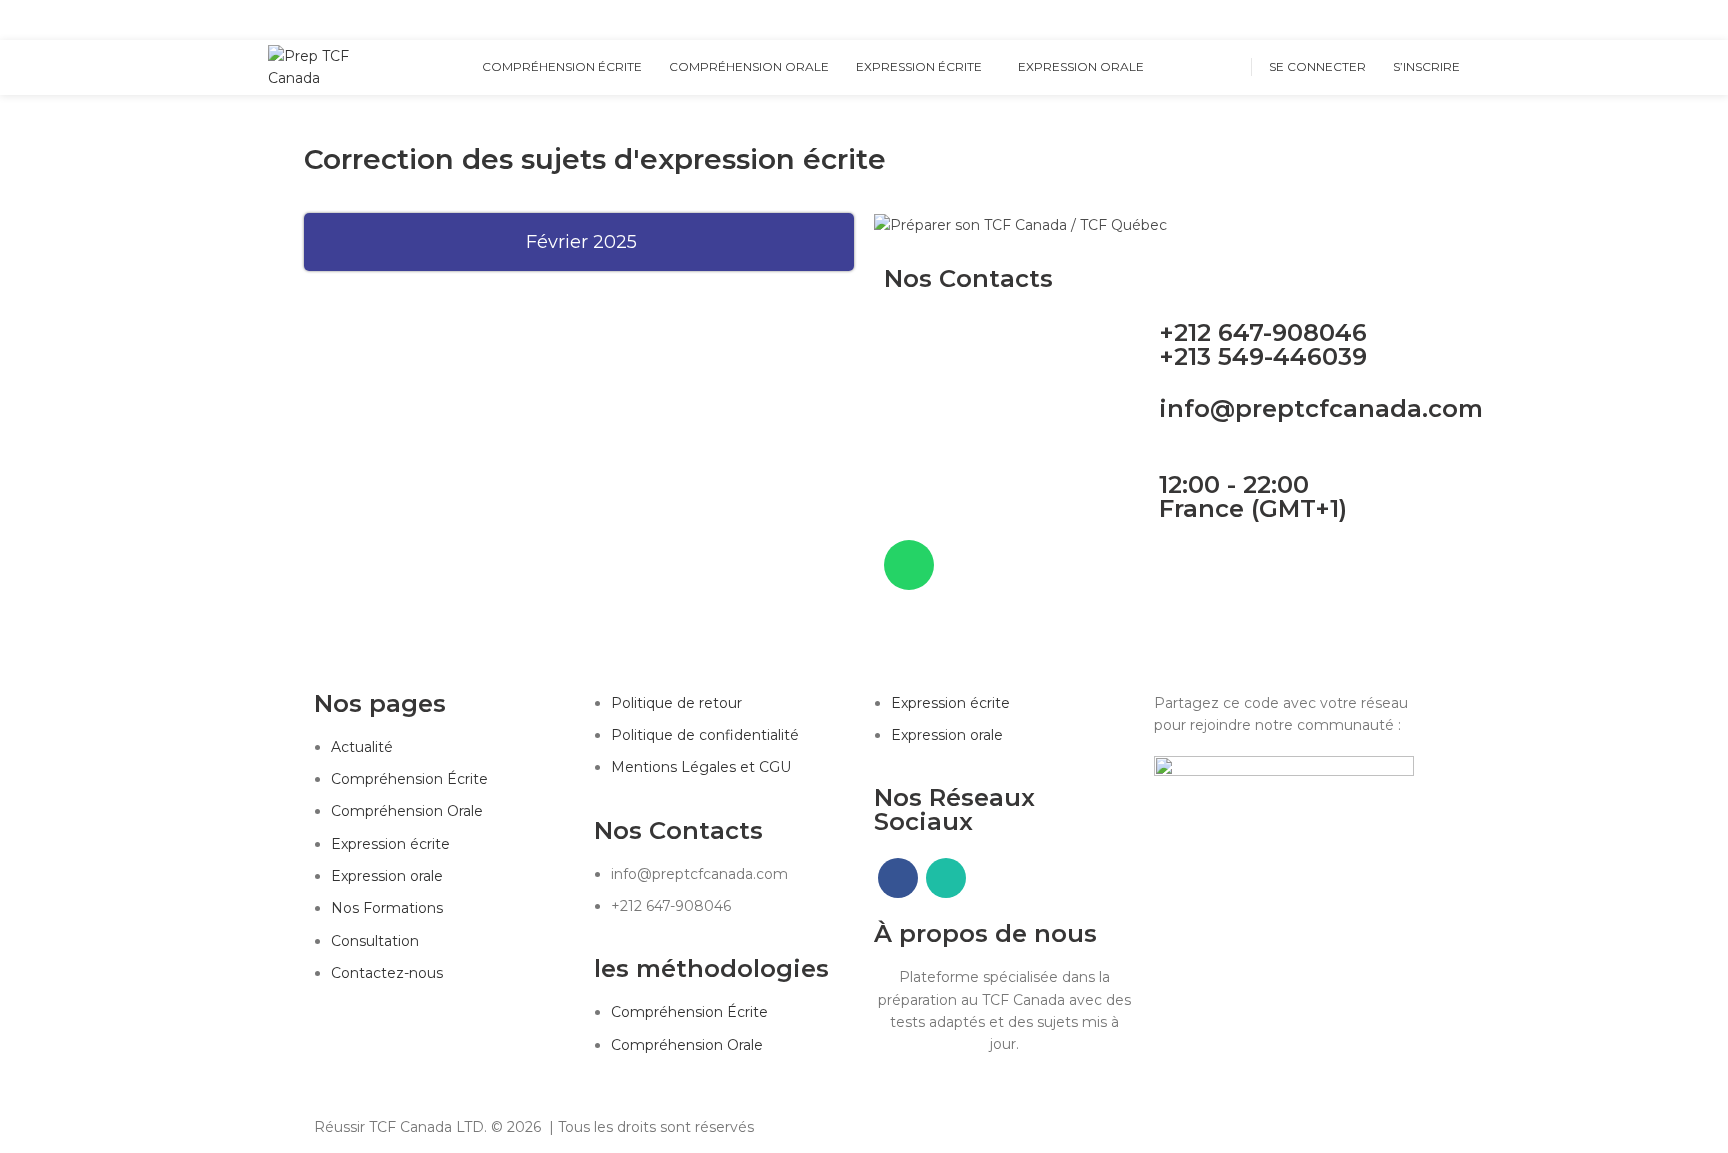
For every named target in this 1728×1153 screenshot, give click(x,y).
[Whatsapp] (909, 565)
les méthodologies (711, 968)
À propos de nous (985, 933)
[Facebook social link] (1425, 20)
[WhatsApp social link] (1448, 20)
